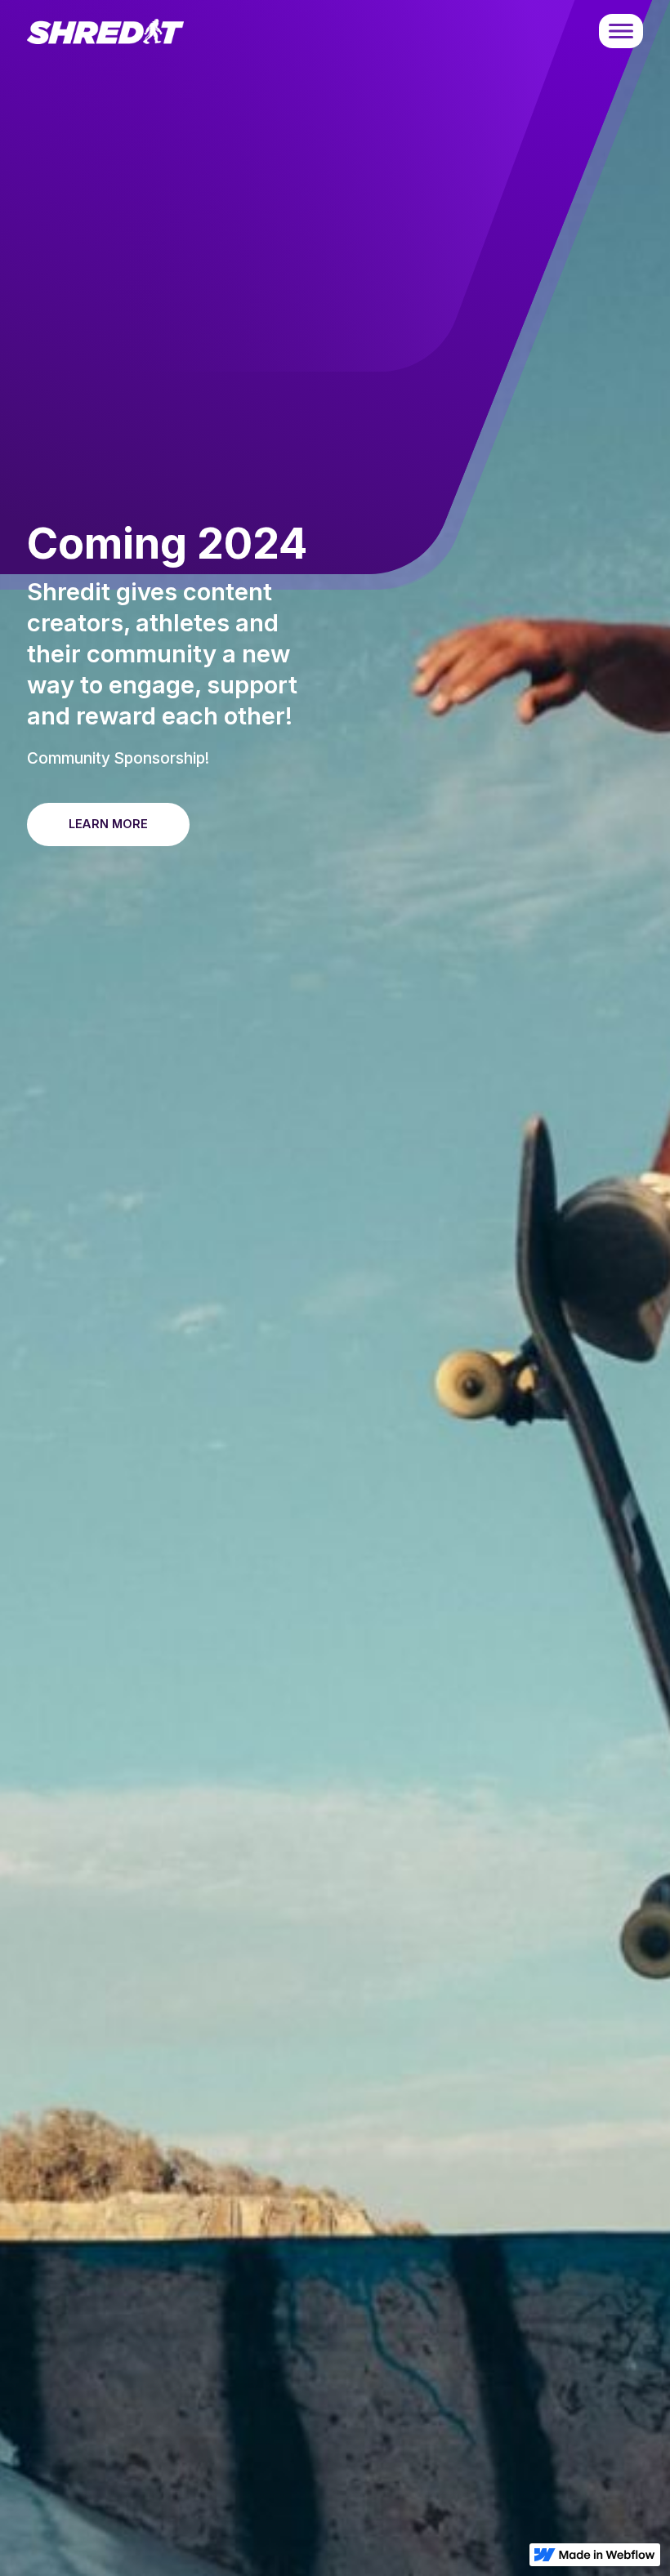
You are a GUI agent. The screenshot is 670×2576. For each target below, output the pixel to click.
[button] (621, 31)
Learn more (108, 824)
